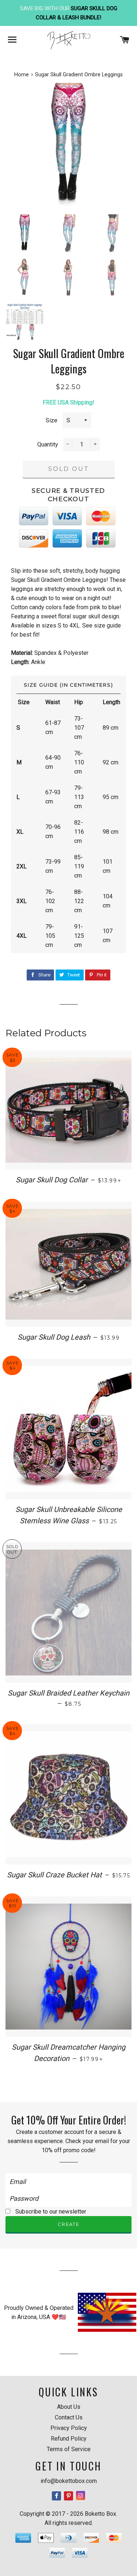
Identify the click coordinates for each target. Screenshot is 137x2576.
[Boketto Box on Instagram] (81, 2496)
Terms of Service (69, 2449)
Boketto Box (100, 2514)
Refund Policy (69, 2439)
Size (52, 420)
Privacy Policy (69, 2428)
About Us (69, 2407)
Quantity (48, 444)
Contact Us (69, 2417)
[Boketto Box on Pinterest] (69, 2496)
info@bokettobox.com (69, 2481)
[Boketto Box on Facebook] (57, 2496)
